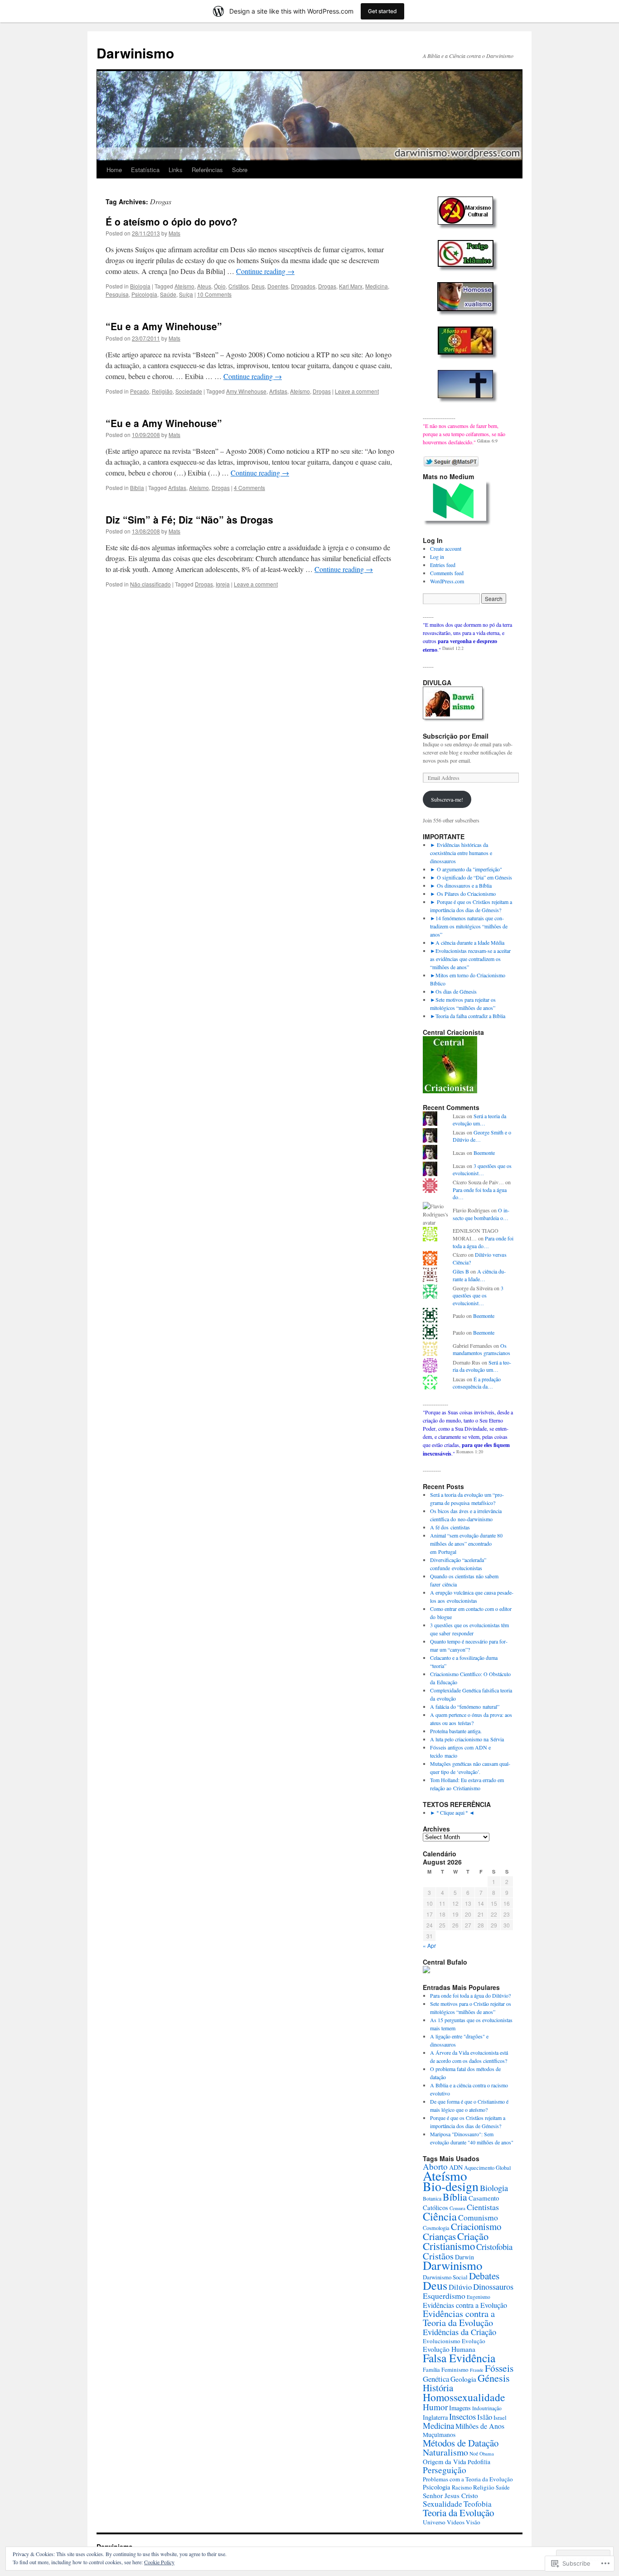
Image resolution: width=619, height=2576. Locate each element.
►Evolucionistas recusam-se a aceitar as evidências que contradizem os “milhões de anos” (470, 959)
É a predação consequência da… (477, 1383)
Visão (473, 2522)
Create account (446, 548)
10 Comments (214, 294)
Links (176, 170)
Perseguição (445, 2470)
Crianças (439, 2236)
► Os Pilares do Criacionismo (463, 894)
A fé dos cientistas (450, 1527)
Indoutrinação (487, 2408)
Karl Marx (351, 286)
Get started (382, 11)
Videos (456, 2522)
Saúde (168, 294)
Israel (500, 2417)
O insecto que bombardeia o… (481, 1214)
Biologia (140, 286)
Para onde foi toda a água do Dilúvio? (470, 1995)
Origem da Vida (445, 2462)
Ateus (204, 286)
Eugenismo (479, 2297)
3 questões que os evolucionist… (482, 1170)
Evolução (474, 2341)
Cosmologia (436, 2228)
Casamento (484, 2198)
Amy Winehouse (246, 391)
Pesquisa (117, 294)
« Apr (429, 1945)
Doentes (278, 286)
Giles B (461, 1271)
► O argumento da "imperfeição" (466, 869)
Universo (434, 2522)
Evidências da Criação (459, 2332)
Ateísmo (184, 286)
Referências (207, 170)
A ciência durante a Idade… (479, 1275)
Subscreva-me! (447, 799)
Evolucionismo (442, 2341)
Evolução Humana (449, 2349)
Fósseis (499, 2368)
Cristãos (239, 286)
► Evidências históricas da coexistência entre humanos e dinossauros (461, 853)
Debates (484, 2276)
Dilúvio (460, 2287)
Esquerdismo (444, 2296)
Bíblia (137, 488)
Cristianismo (449, 2246)
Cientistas (483, 2207)
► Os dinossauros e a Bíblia (461, 885)
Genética (436, 2379)
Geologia (463, 2379)
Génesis (494, 2378)
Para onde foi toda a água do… (483, 1242)
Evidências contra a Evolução (465, 2305)
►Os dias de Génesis (453, 991)
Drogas (327, 286)
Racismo (462, 2487)
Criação (473, 2236)
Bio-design (451, 2186)
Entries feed (443, 565)
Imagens (460, 2408)
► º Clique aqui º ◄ (452, 1812)
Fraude (477, 2370)
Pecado (140, 391)
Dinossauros (493, 2287)
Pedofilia (479, 2462)
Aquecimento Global (487, 2167)
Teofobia (478, 2504)
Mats (174, 233)
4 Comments (249, 488)
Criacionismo (476, 2226)
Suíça (186, 294)
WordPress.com (447, 581)
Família (431, 2369)
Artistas (278, 391)
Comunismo (478, 2217)
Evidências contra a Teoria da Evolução (459, 2318)
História (438, 2388)
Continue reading (265, 271)
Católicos (435, 2208)
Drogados (303, 286)
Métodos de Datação (461, 2443)
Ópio (220, 286)
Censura (457, 2208)
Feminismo (455, 2369)
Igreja (223, 584)
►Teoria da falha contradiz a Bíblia (468, 1016)
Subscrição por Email (456, 736)
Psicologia (144, 294)
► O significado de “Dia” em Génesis (471, 877)
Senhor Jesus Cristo (450, 2495)
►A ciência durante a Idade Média (467, 942)
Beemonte (484, 1153)
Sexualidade (442, 2504)
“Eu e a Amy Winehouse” (164, 326)
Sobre (240, 170)
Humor (435, 2407)
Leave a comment (357, 391)
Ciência (440, 2216)
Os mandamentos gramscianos (481, 1349)
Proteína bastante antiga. (456, 1731)
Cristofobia (494, 2247)
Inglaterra (435, 2417)
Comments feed (447, 573)
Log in (437, 557)
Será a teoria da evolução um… (479, 1120)
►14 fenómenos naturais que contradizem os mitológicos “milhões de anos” (469, 926)
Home (114, 170)
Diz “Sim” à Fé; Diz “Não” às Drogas (189, 519)
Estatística (145, 170)
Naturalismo (445, 2452)
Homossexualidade (464, 2397)
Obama (487, 2453)
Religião (162, 391)
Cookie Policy (159, 2562)
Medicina (377, 286)
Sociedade (189, 391)
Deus (258, 286)
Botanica (432, 2199)
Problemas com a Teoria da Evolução (468, 2479)
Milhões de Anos (480, 2426)
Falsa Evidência (459, 2358)
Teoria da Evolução (458, 2513)
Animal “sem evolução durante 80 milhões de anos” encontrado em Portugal (466, 1543)
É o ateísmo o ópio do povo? (172, 221)
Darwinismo (135, 53)
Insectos (462, 2416)
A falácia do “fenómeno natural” (465, 1706)
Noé (474, 2453)
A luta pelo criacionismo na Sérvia (467, 1739)
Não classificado (150, 584)
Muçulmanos (439, 2435)
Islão (485, 2417)
